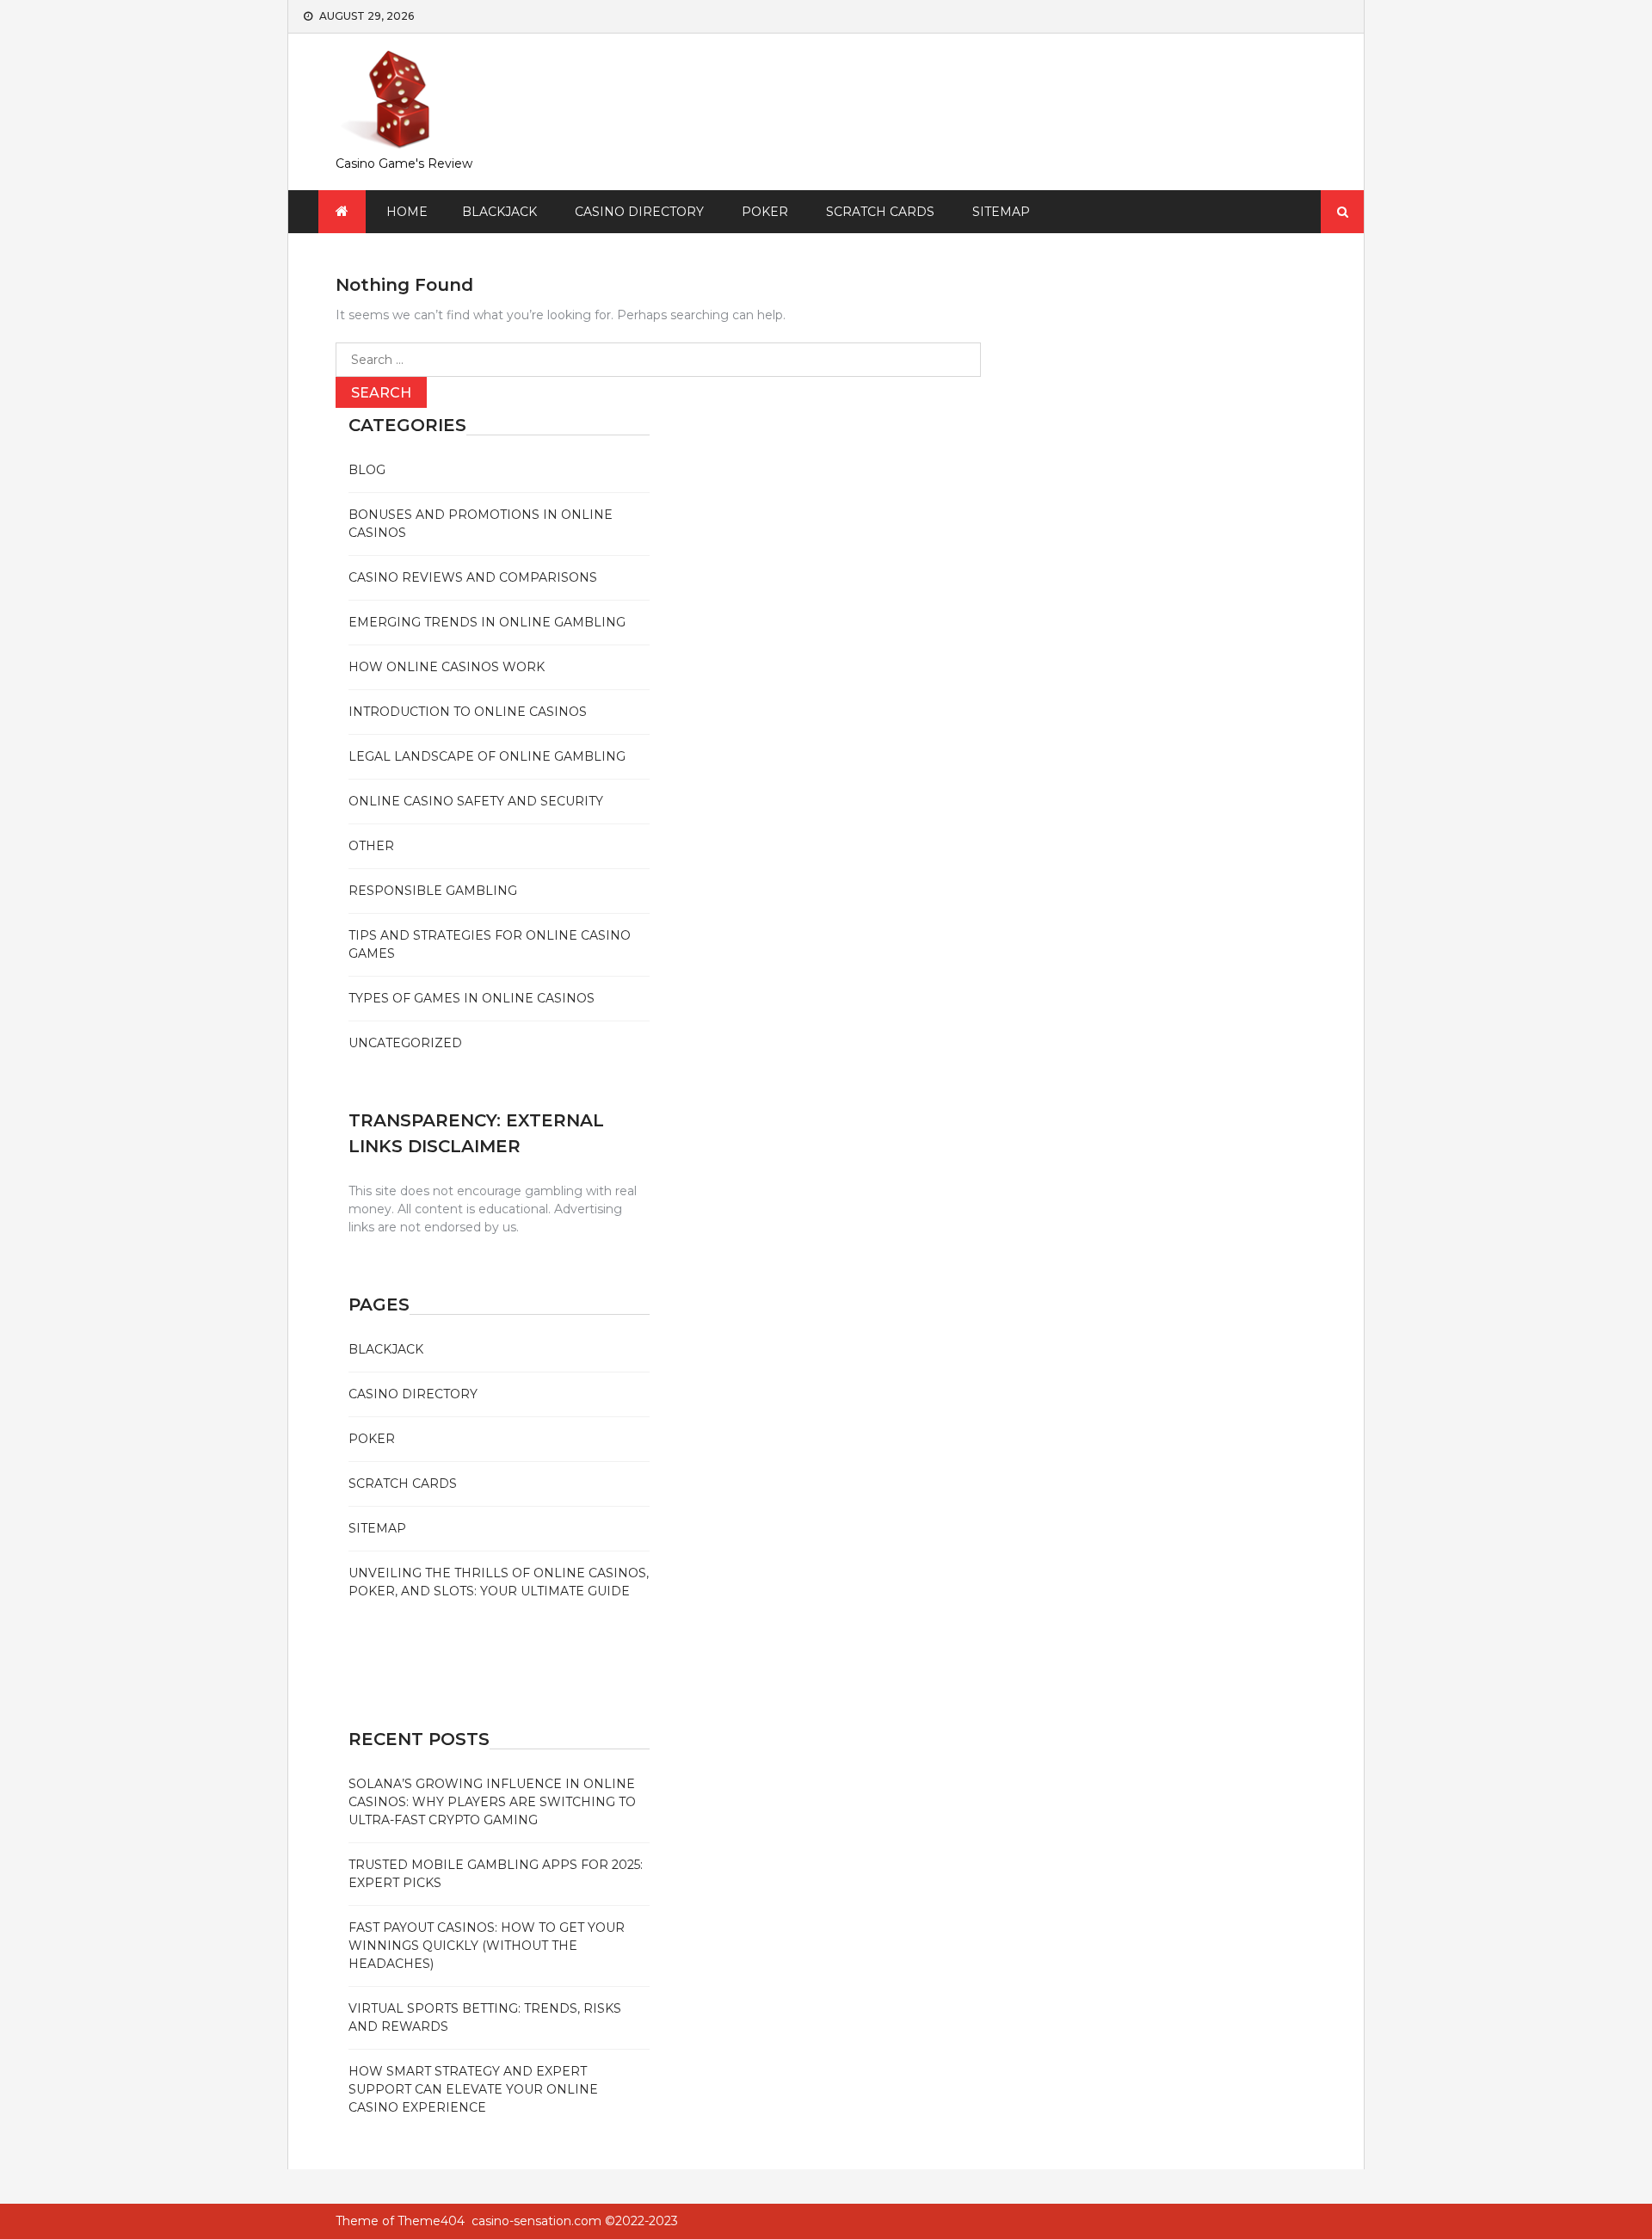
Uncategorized (405, 1043)
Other (371, 846)
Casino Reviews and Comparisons (473, 577)
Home (407, 212)
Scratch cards (880, 212)
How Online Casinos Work (447, 667)
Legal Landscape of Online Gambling (487, 756)
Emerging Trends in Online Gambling (487, 622)
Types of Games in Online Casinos (472, 998)
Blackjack (499, 212)
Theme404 (431, 2221)
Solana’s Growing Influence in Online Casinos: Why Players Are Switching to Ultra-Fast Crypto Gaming (492, 1802)
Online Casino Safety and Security (476, 801)
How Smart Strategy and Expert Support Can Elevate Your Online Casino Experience (473, 2089)
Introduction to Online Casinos (468, 712)
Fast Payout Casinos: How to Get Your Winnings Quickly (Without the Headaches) (487, 1946)
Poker (765, 212)
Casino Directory (639, 212)
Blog (367, 470)
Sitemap (1001, 212)
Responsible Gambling (433, 891)
